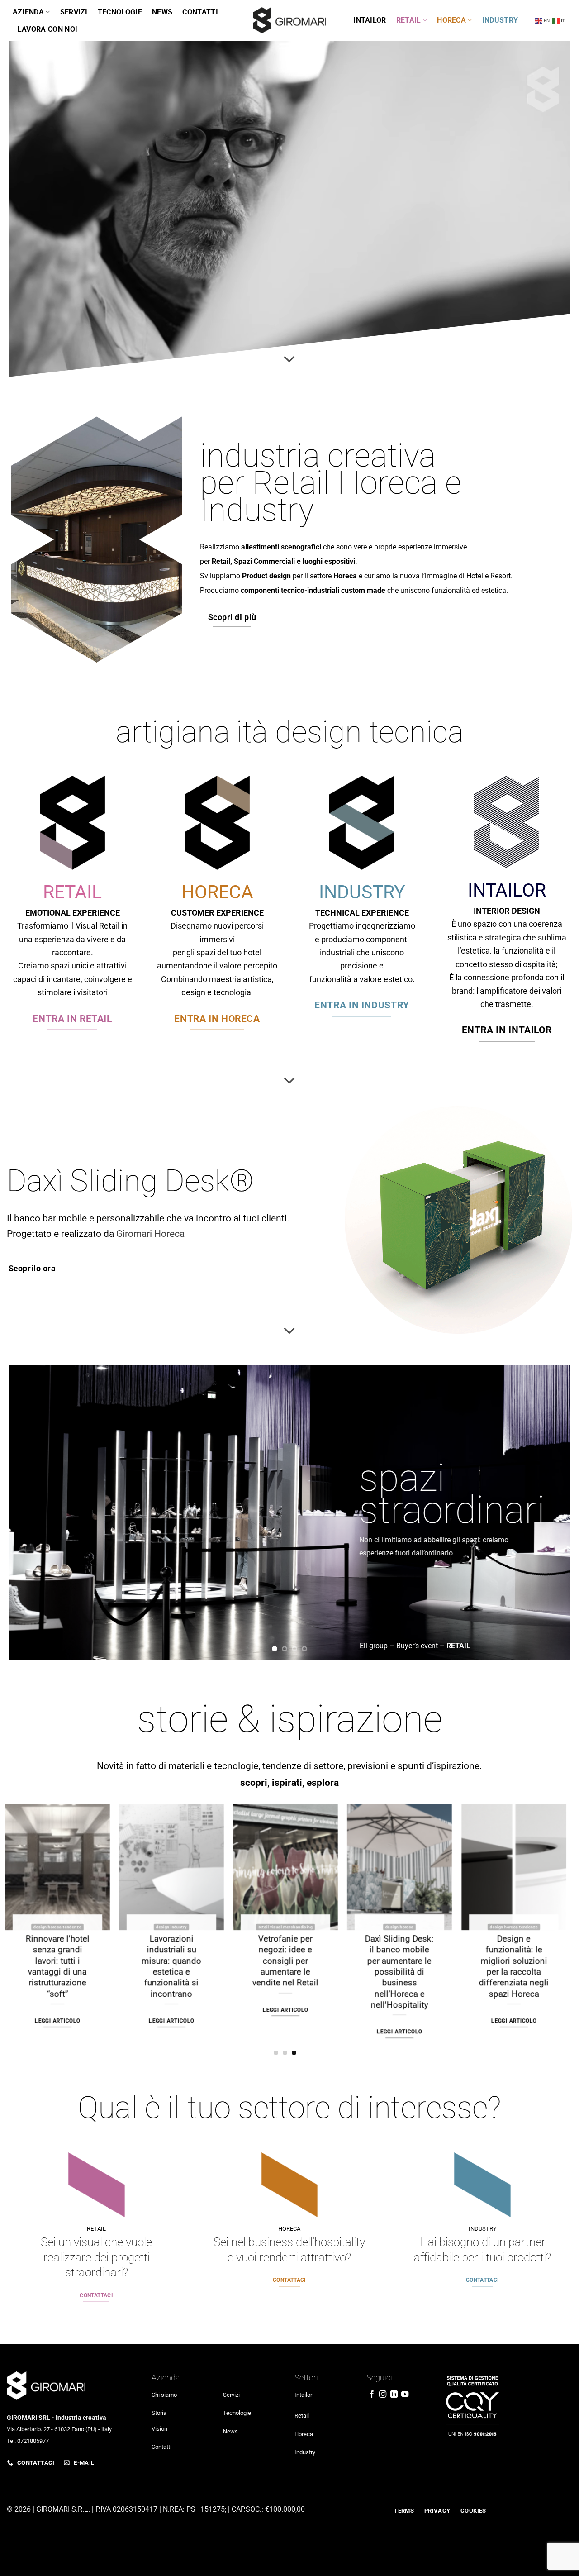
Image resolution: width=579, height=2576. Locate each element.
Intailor (370, 20)
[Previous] (23, 1512)
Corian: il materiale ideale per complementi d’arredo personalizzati (51, 1960)
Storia (159, 2412)
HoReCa (451, 20)
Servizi (74, 12)
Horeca (304, 2434)
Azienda (28, 12)
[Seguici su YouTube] (405, 2395)
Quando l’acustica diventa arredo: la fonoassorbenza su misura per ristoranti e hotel (507, 1960)
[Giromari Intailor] (289, 20)
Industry (500, 20)
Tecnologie (120, 12)
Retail (409, 20)
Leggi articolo (508, 2009)
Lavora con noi (47, 29)
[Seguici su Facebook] (372, 2395)
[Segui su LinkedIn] (394, 2395)
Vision (159, 2428)
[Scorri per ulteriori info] (289, 359)
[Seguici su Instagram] (383, 2395)
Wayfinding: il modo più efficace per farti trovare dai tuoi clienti (279, 1955)
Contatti (200, 12)
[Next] (556, 1512)
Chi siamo (164, 2394)
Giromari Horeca (150, 1233)
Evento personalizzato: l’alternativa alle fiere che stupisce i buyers (393, 1960)
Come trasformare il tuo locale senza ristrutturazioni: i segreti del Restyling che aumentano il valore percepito (165, 1971)
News (162, 12)
